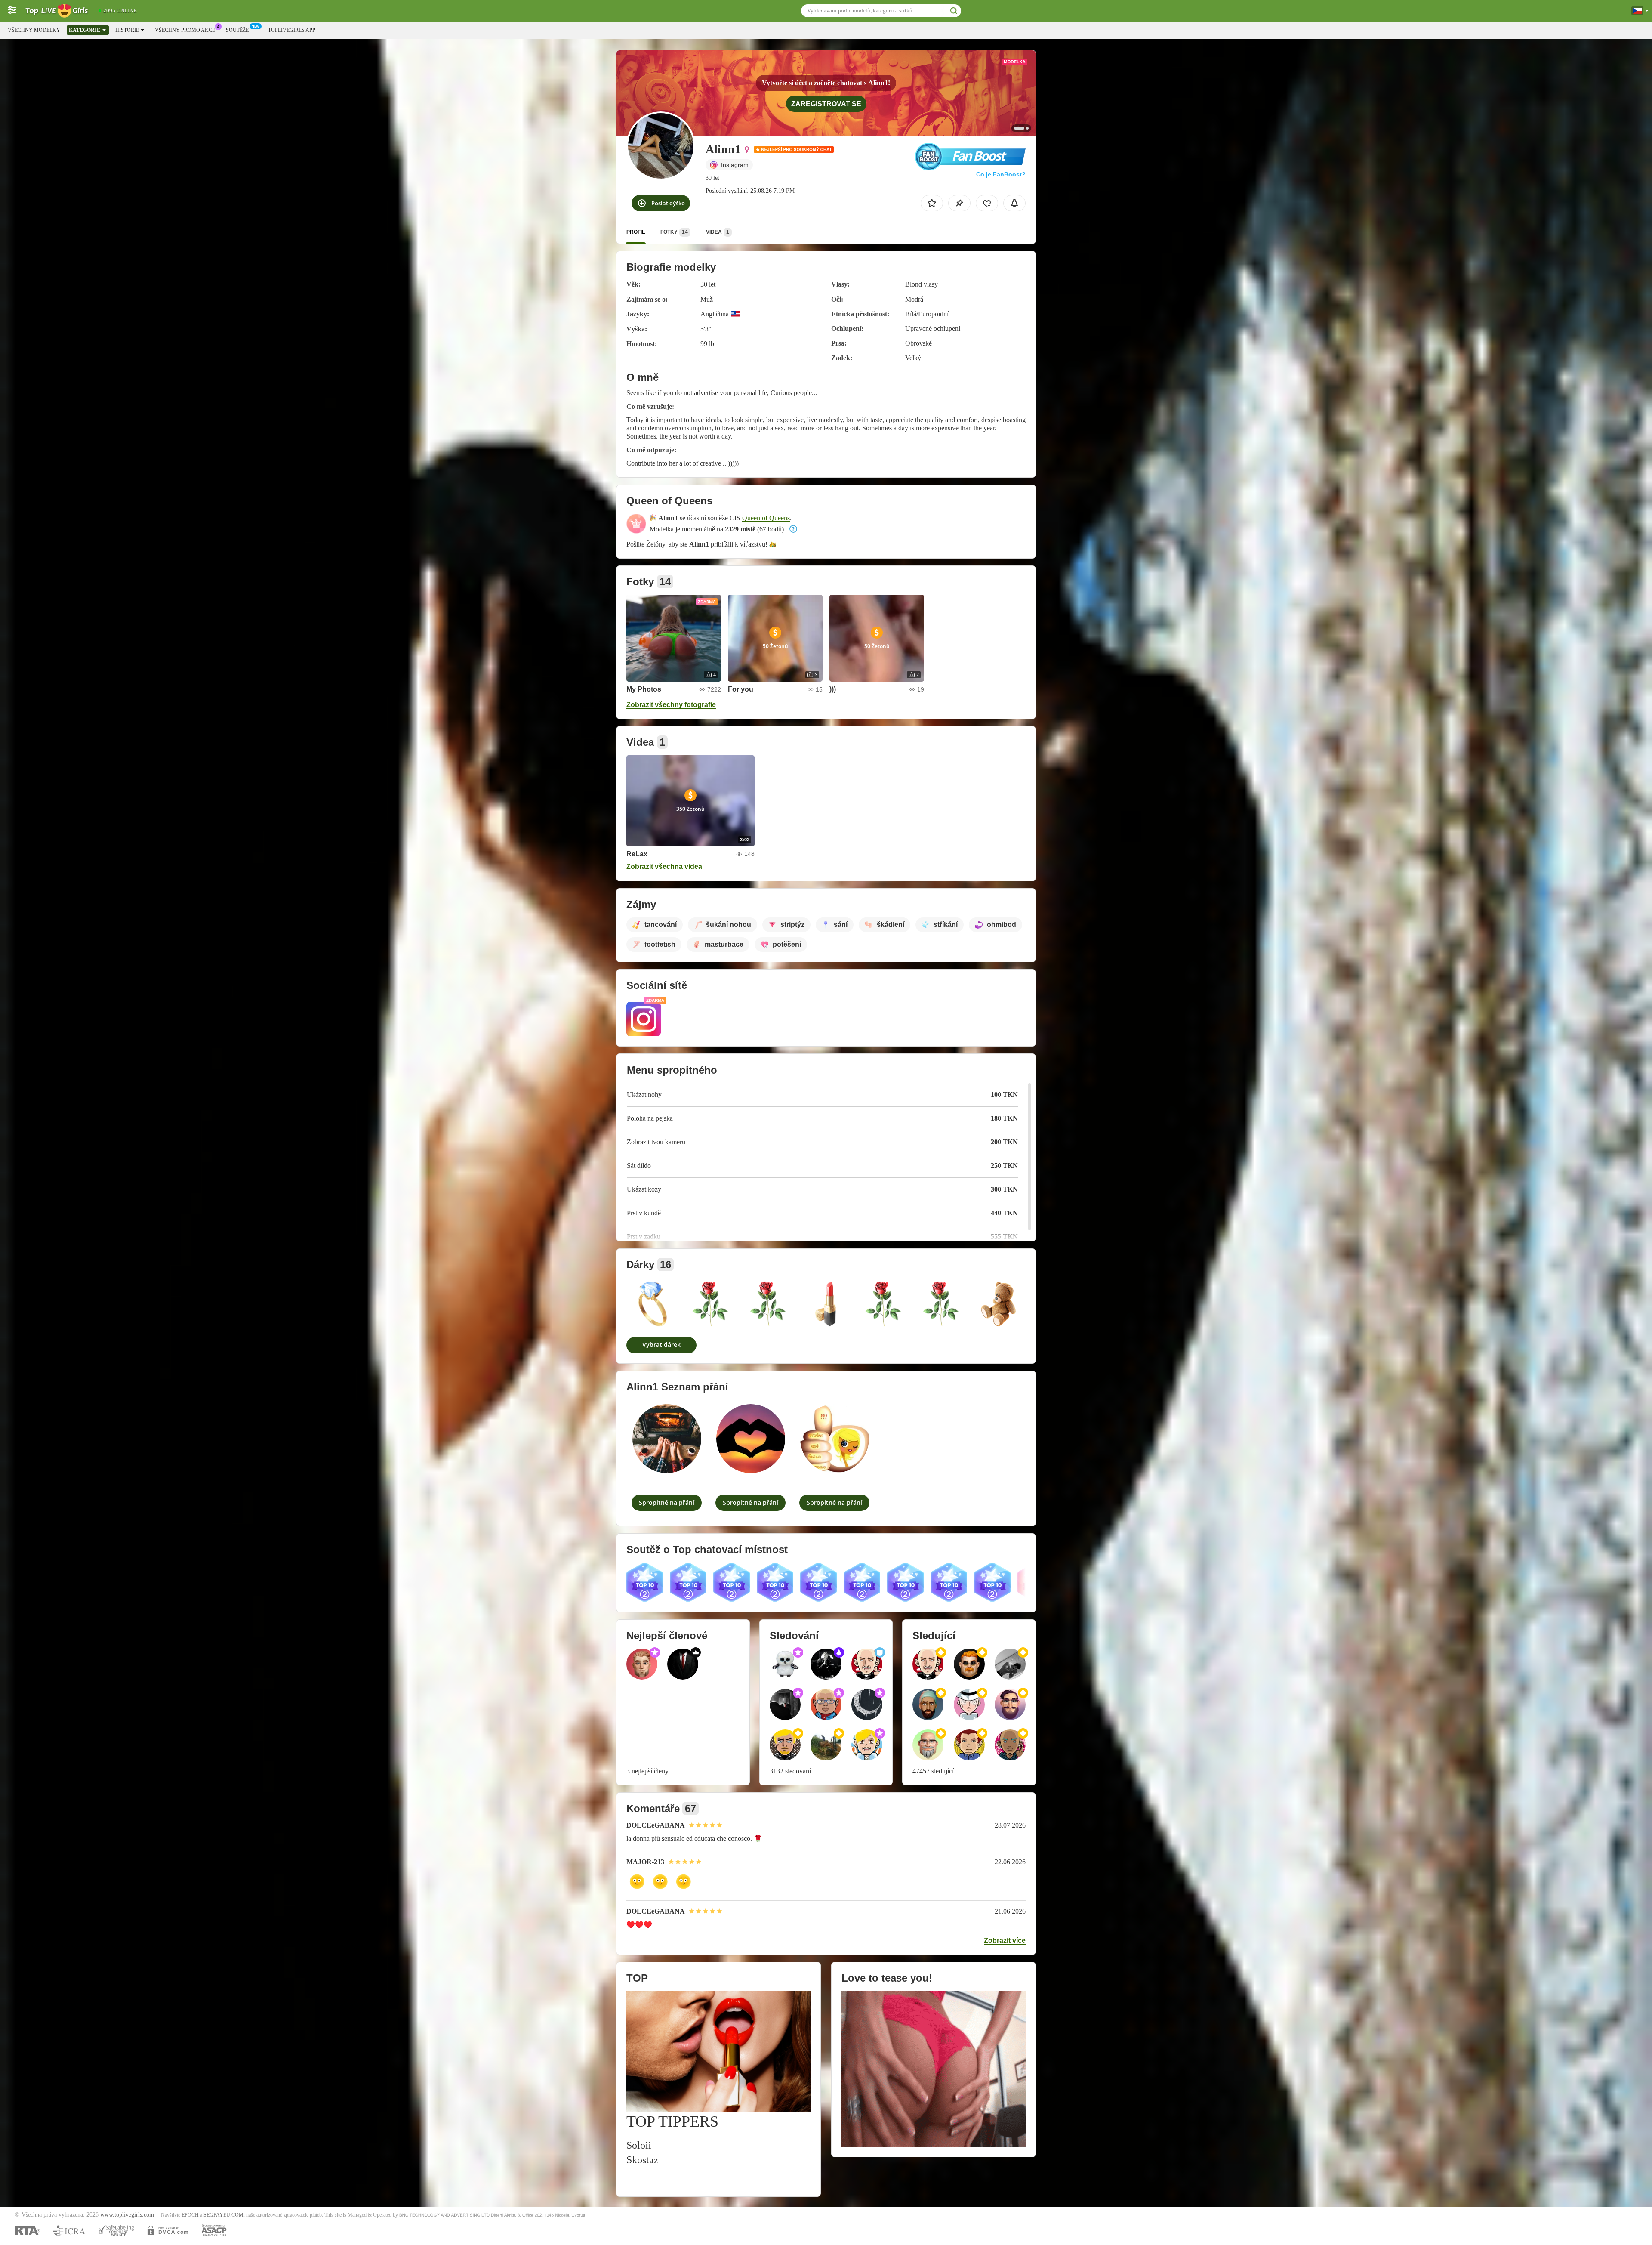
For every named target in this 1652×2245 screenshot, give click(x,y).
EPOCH (190, 2215)
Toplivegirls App (292, 30)
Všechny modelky (34, 30)
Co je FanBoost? (1001, 174)
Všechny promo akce (185, 30)
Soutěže (237, 30)
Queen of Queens (766, 518)
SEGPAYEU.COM (223, 2215)
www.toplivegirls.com (127, 2215)
